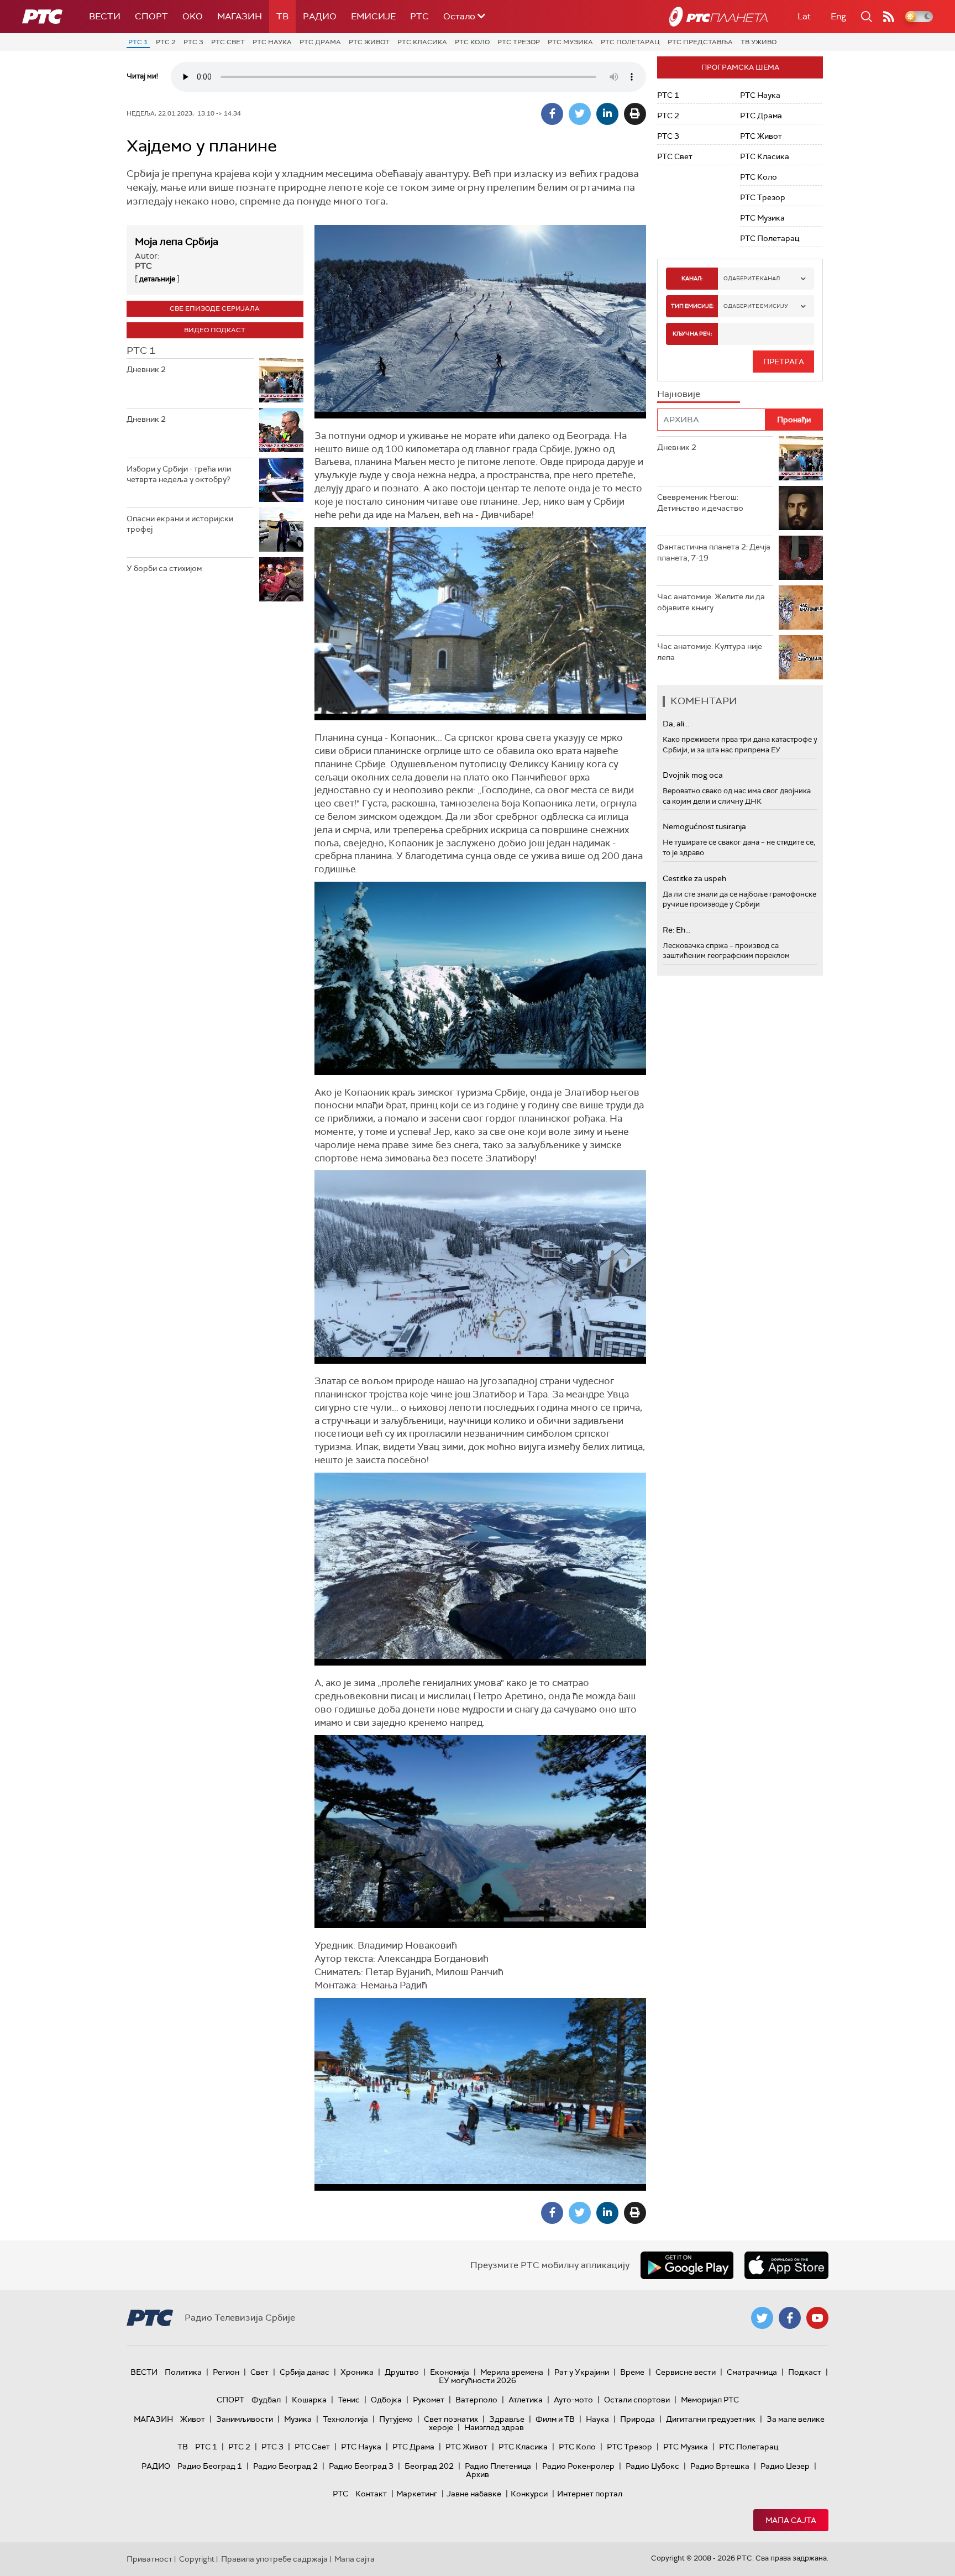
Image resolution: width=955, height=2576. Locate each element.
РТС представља (700, 42)
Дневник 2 (146, 369)
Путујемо (396, 2419)
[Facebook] (552, 114)
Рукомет (429, 2400)
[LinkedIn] (607, 114)
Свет (259, 2372)
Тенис (349, 2400)
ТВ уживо (759, 42)
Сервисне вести (686, 2372)
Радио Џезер (785, 2466)
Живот (193, 2419)
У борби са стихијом (164, 568)
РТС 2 (166, 42)
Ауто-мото (573, 2400)
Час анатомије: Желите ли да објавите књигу (711, 602)
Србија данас (305, 2372)
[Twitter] (580, 114)
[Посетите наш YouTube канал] (817, 2318)
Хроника (357, 2372)
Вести (105, 16)
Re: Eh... (676, 930)
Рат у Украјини (582, 2372)
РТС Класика (422, 42)
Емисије (373, 16)
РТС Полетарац (630, 42)
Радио (320, 16)
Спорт (151, 16)
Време (632, 2372)
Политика (183, 2372)
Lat (804, 16)
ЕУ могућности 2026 (478, 2380)
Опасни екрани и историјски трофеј (180, 524)
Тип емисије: (692, 306)
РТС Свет (228, 42)
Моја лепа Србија (177, 242)
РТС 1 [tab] (141, 350)
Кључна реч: (692, 334)
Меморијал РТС (710, 2400)
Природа (637, 2419)
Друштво (402, 2372)
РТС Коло (472, 42)
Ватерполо (476, 2400)
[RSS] (889, 17)
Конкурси (529, 2494)
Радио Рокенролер (578, 2466)
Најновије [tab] (679, 394)
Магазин (240, 16)
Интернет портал (590, 2494)
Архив (478, 2474)
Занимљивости (245, 2419)
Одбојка (386, 2400)
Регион (226, 2372)
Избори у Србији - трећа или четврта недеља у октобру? (179, 474)
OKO (193, 16)
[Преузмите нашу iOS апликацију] (786, 2265)
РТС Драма (320, 42)
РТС (419, 16)
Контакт (371, 2494)
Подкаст (805, 2372)
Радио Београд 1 (210, 2466)
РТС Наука (272, 42)
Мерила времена (512, 2372)
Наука (597, 2419)
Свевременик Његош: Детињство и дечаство (700, 502)
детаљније (157, 279)
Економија (450, 2372)
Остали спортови (637, 2400)
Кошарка (309, 2400)
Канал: (692, 278)
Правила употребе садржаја (274, 2559)
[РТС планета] (718, 17)
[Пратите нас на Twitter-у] (762, 2318)
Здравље (507, 2419)
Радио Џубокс (652, 2466)
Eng (838, 16)
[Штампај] (635, 114)
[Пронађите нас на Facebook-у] (790, 2318)
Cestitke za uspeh (694, 878)
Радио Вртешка (720, 2466)
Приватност (149, 2559)
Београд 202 (429, 2466)
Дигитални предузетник (711, 2419)
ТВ (282, 16)
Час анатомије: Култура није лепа (710, 652)
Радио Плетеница (498, 2466)
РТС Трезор (519, 42)
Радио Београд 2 (285, 2466)
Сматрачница (752, 2372)
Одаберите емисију (756, 306)
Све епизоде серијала (215, 308)
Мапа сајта (791, 2520)
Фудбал (266, 2400)
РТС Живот (369, 42)
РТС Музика (570, 42)
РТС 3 (193, 42)
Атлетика (526, 2400)
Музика (298, 2419)
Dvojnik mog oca (693, 775)
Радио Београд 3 (361, 2466)
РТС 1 (138, 42)
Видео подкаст (215, 330)
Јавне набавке (474, 2494)
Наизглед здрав (494, 2427)
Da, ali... (676, 724)
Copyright (197, 2559)
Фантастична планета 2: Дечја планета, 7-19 (714, 552)
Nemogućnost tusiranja (704, 826)
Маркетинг (417, 2494)
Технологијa (345, 2419)
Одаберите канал (752, 278)
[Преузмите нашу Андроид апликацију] (687, 2265)
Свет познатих (451, 2419)
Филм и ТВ (555, 2419)
